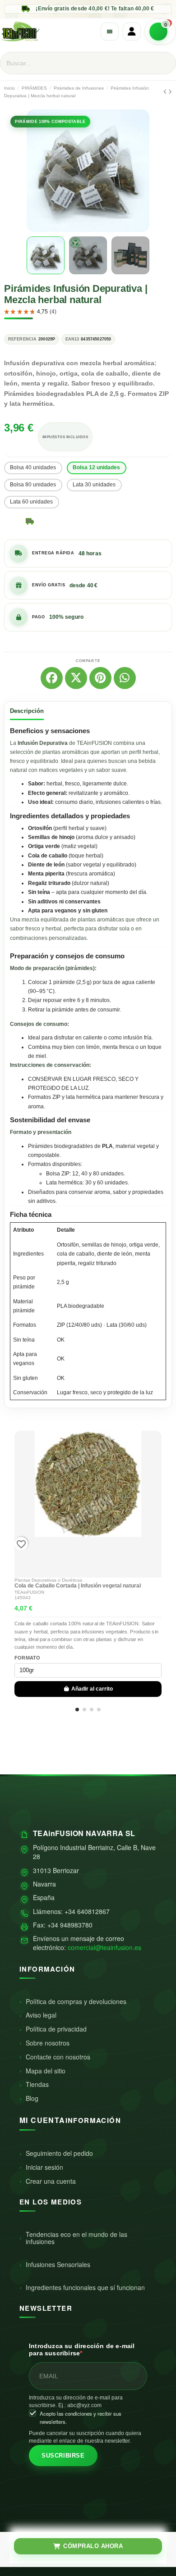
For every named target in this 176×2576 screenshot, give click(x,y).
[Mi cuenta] (132, 32)
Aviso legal (41, 2015)
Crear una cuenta (51, 2181)
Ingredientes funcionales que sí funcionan (85, 2287)
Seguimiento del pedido (59, 2153)
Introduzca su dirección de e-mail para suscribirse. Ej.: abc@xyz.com (76, 2401)
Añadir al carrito (92, 1689)
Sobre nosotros (48, 2043)
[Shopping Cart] (160, 32)
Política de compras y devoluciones (76, 2001)
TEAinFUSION (29, 1592)
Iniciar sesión (44, 2167)
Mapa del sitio (46, 2071)
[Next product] (170, 92)
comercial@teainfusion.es (104, 1947)
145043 (23, 1598)
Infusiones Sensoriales (58, 2264)
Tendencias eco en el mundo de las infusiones (76, 2238)
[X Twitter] (76, 678)
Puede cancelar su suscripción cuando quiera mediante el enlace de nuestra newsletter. (85, 2437)
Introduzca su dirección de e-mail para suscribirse (82, 2350)
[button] (35, 171)
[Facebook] (52, 678)
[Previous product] (166, 92)
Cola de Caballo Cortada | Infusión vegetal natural (78, 1586)
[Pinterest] (100, 678)
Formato (28, 1658)
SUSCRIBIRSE (63, 2456)
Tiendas (37, 2084)
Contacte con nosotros (58, 2057)
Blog (32, 2098)
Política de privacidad (56, 2029)
